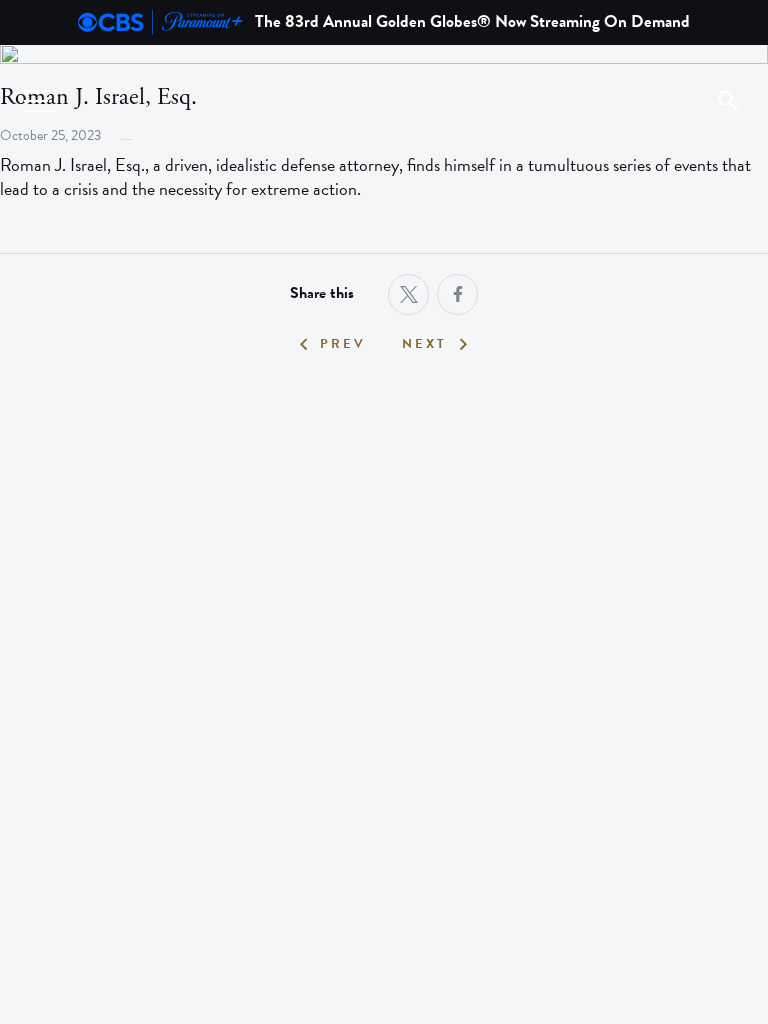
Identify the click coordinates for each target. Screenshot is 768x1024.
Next (424, 344)
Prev (343, 344)
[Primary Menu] (40, 101)
